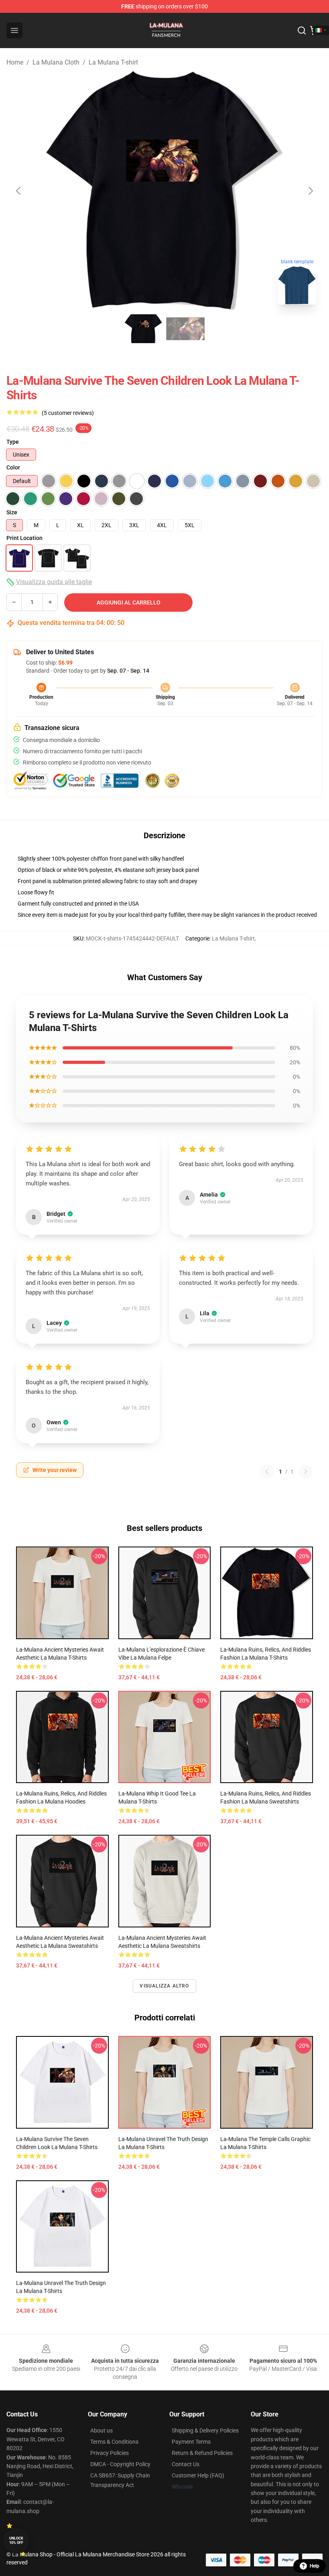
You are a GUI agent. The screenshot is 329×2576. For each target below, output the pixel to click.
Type (13, 442)
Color (13, 467)
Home (15, 62)
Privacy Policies (110, 2453)
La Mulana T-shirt (113, 62)
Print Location (24, 538)
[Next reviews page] (306, 1472)
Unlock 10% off (16, 2541)
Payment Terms (191, 2442)
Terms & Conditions (114, 2442)
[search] (302, 30)
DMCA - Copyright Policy (120, 2464)
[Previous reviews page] (267, 1472)
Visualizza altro (164, 1986)
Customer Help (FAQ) (198, 2475)
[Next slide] (310, 191)
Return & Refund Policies (202, 2453)
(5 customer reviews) (68, 413)
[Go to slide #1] (144, 329)
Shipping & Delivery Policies (205, 2430)
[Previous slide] (19, 191)
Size (12, 512)
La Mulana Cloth (56, 62)
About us (102, 2430)
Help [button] (315, 2566)
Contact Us (186, 2464)
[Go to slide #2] (185, 329)
